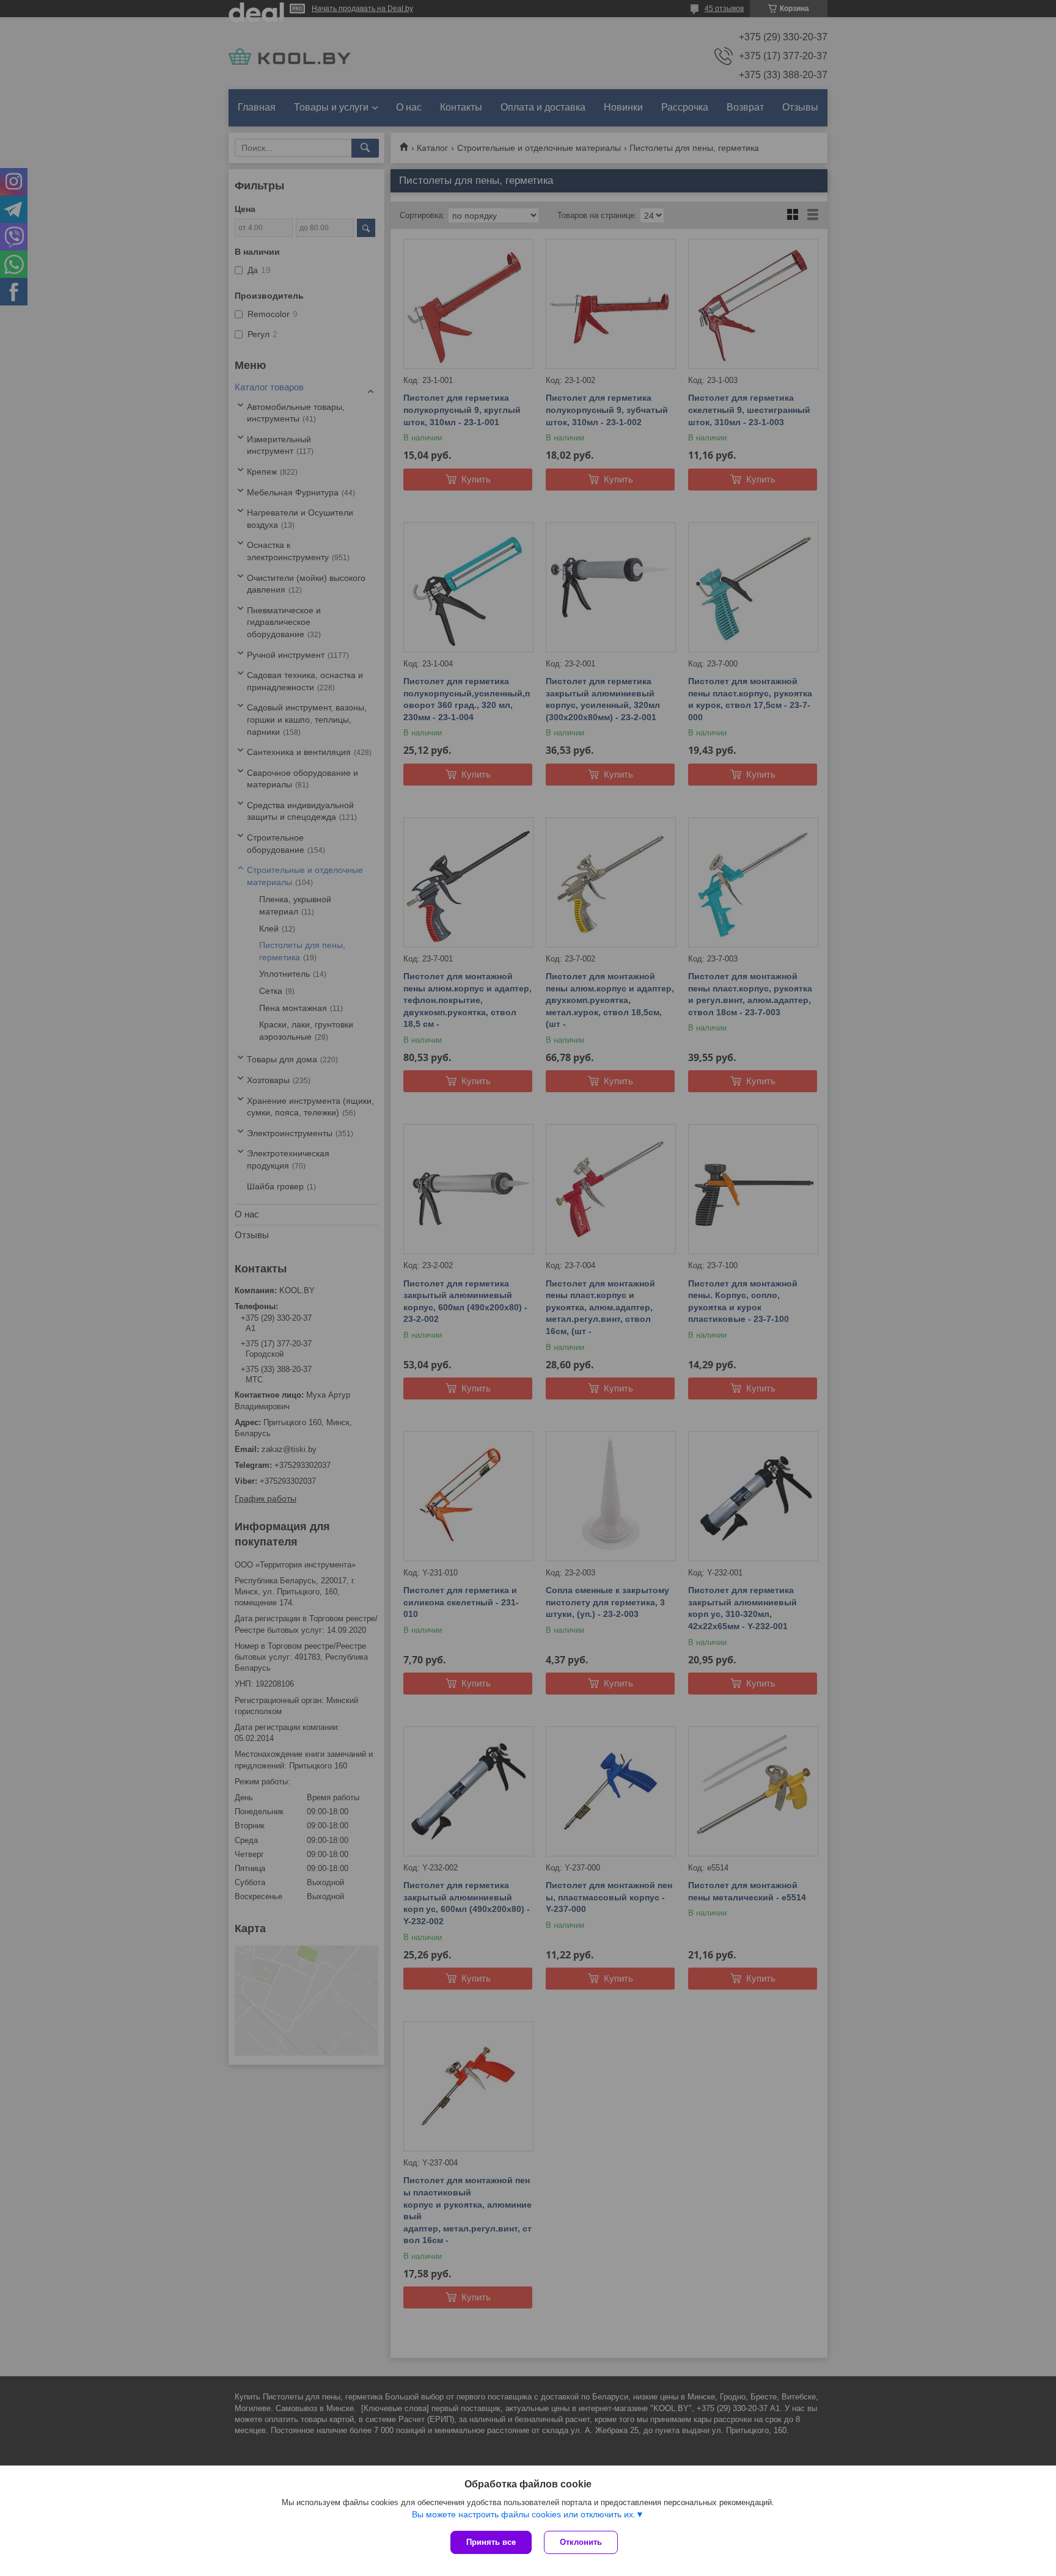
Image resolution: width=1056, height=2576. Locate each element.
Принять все (491, 2542)
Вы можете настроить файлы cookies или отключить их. (524, 2514)
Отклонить (581, 2542)
